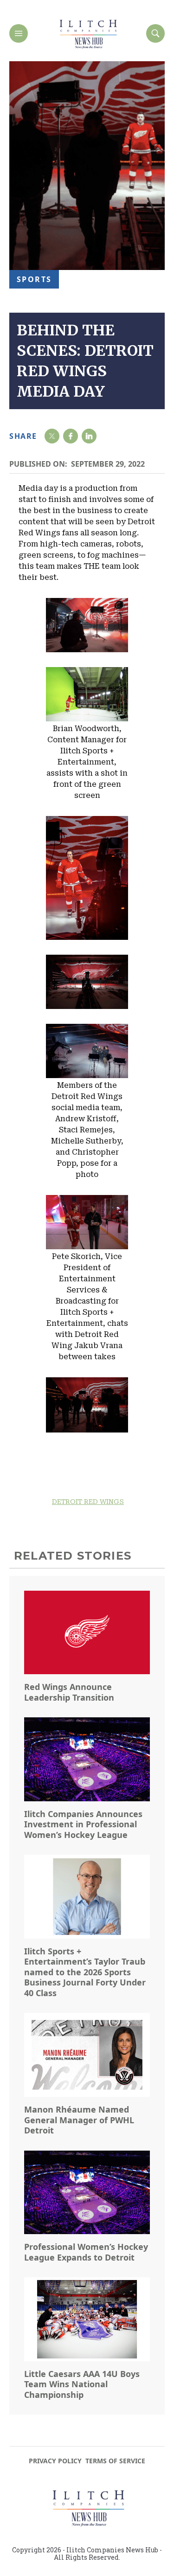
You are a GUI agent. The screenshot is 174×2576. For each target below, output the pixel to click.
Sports (34, 279)
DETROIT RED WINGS (88, 1502)
